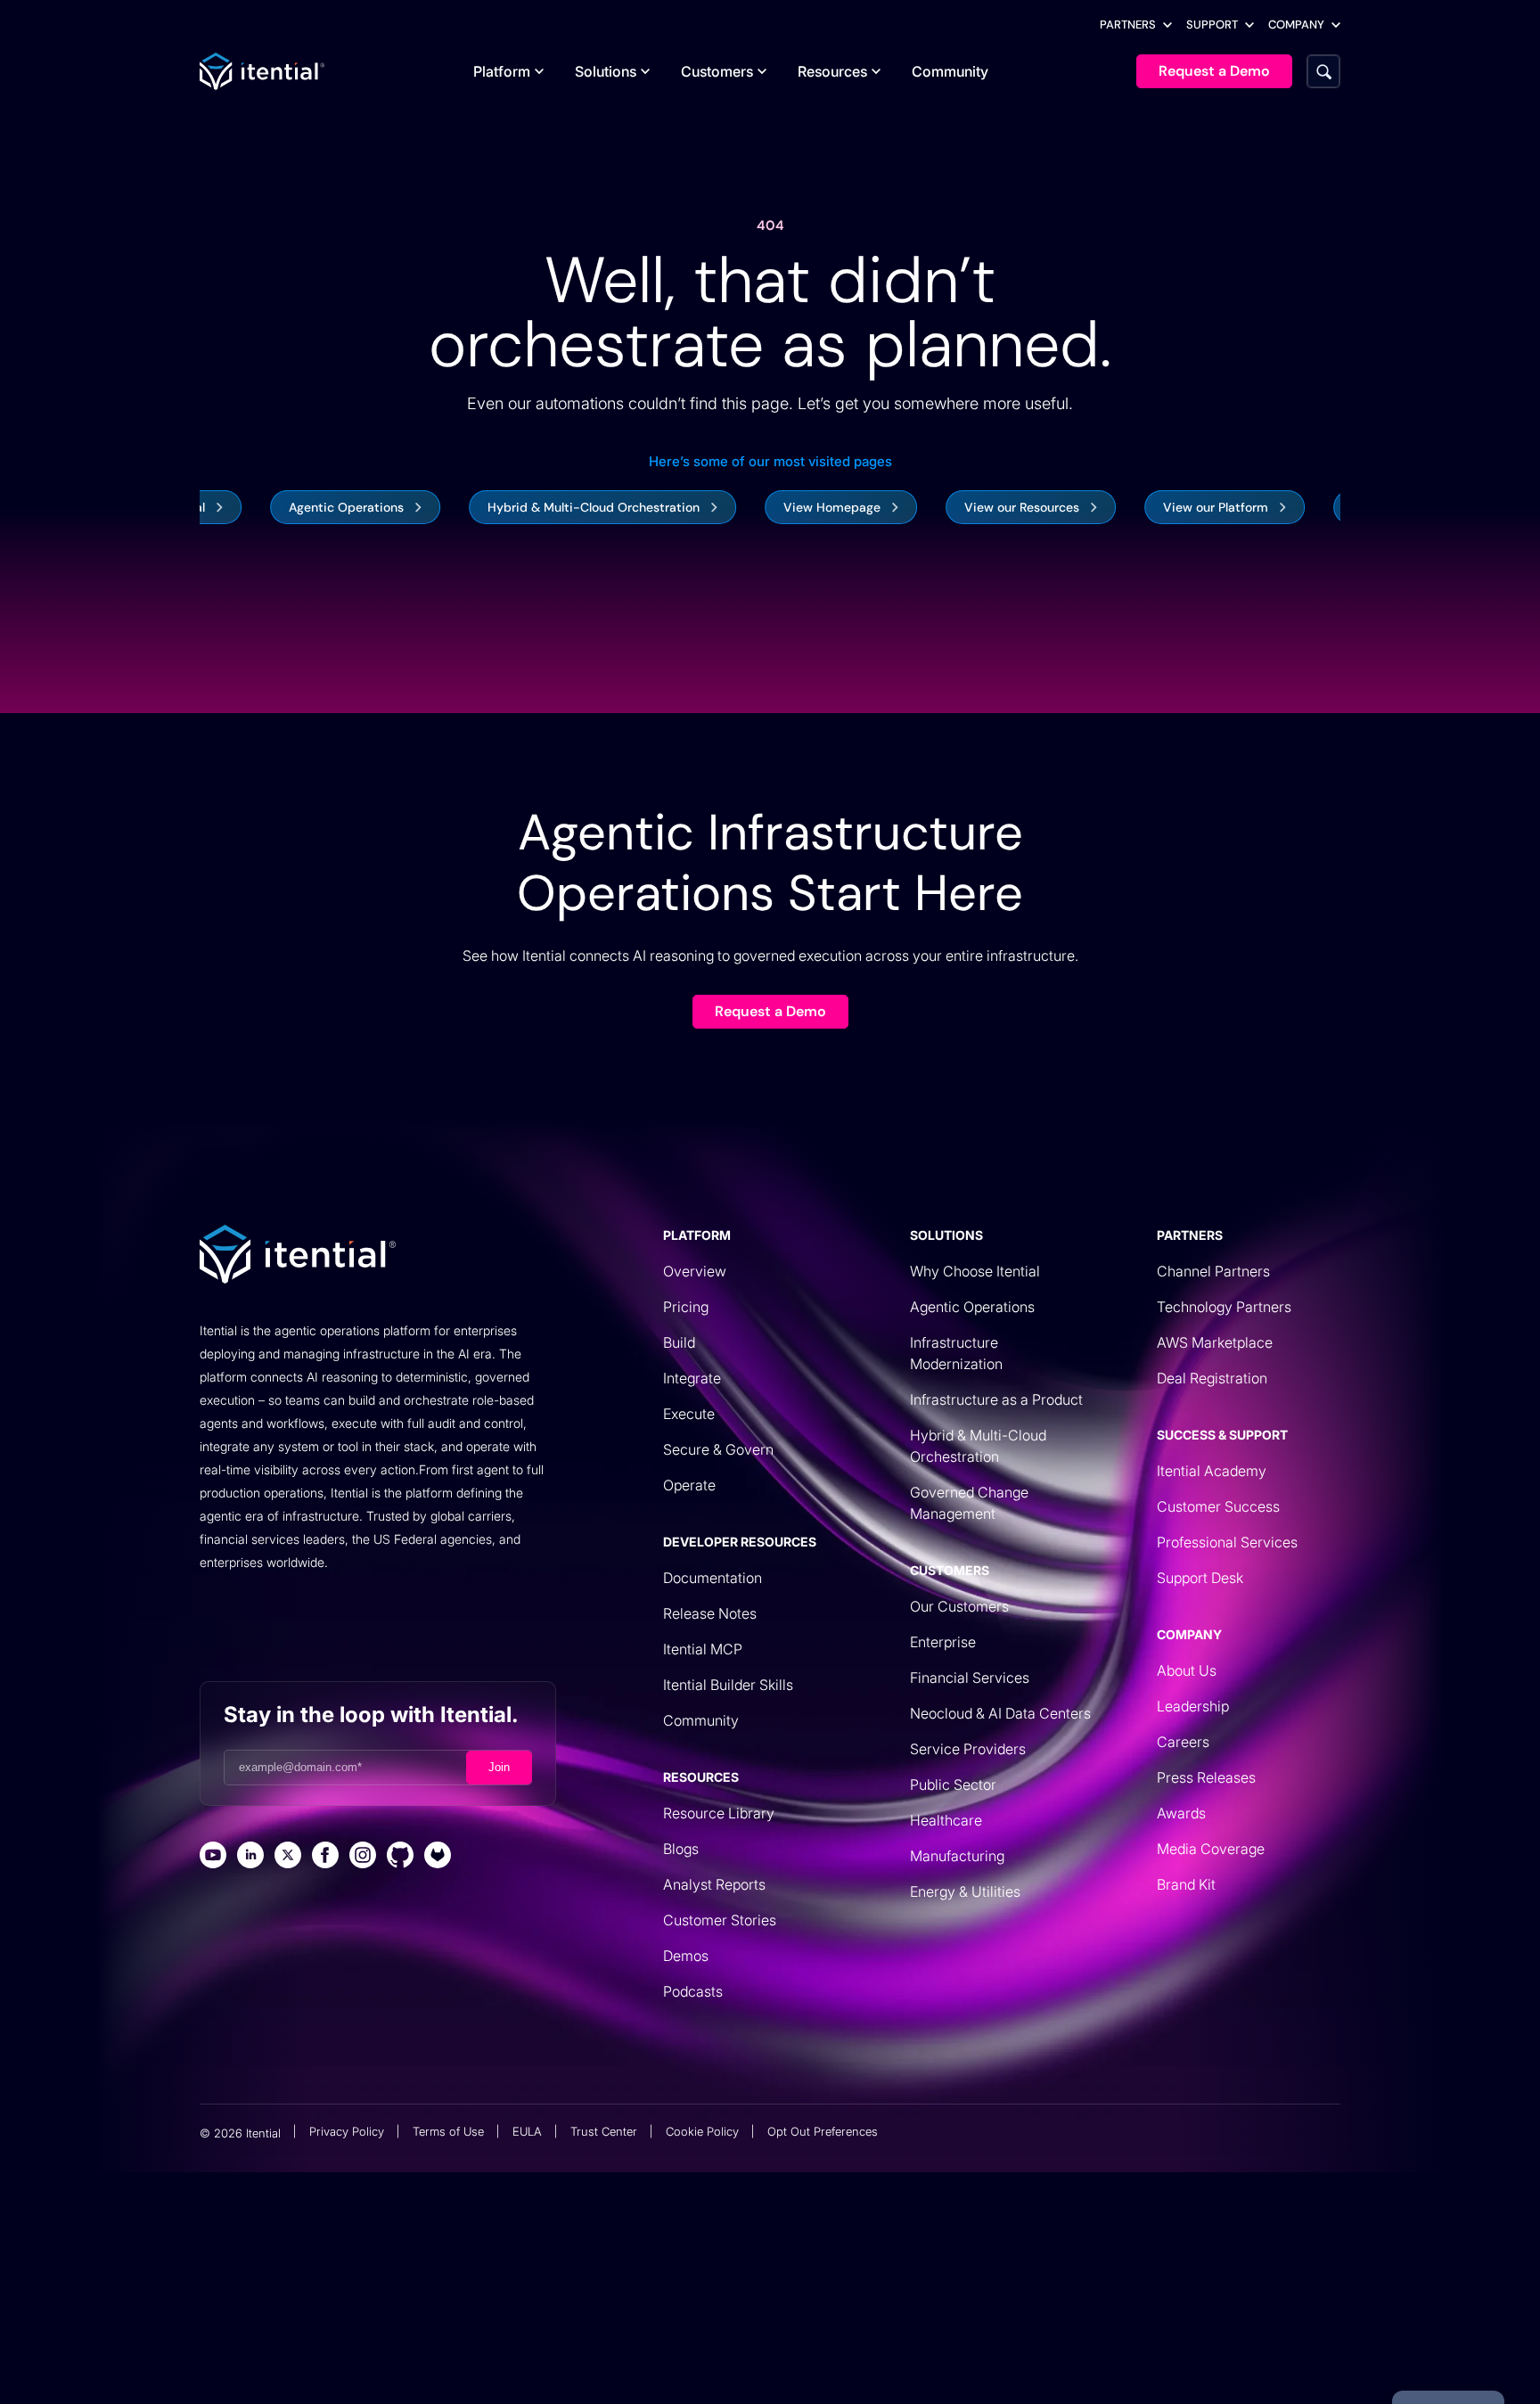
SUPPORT (1212, 25)
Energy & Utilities (965, 1891)
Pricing (686, 1307)
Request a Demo (770, 1011)
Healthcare (946, 1820)
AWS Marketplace (1215, 1342)
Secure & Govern (718, 1449)
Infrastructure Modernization (956, 1353)
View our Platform (1149, 507)
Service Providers (968, 1749)
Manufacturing (957, 1856)
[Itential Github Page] (400, 1857)
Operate (689, 1485)
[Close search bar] (1053, 2348)
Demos (686, 1956)
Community (950, 71)
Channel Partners (1213, 1271)
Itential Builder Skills (728, 1685)
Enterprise (943, 1642)
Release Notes (710, 1613)
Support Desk (1200, 1578)
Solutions (606, 71)
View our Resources (955, 507)
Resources (832, 71)
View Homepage (765, 507)
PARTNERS (1128, 25)
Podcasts (693, 1991)
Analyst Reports (714, 1884)
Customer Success (1218, 1506)
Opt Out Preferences (823, 2131)
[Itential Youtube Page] (213, 1857)
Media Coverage (1211, 1849)
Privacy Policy (347, 2131)
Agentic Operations (279, 507)
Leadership (1193, 1706)
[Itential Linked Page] (250, 1857)
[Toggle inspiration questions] (481, 2348)
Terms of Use (448, 2131)
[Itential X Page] (288, 1857)
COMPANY (1296, 25)
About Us (1187, 1670)
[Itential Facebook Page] (325, 1857)
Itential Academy (1212, 1471)
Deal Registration (1212, 1378)
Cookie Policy (702, 2131)
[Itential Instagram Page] (363, 1857)
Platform (502, 71)
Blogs (681, 1849)
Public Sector (953, 1785)
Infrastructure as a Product (996, 1399)
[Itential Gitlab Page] (438, 1857)
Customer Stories (720, 1920)
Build (679, 1342)
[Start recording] (968, 2348)
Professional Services (1227, 1542)
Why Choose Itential (975, 1271)
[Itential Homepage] (262, 71)
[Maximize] (1011, 2348)
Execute (689, 1414)
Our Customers (959, 1606)
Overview (695, 1271)
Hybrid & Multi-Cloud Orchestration (527, 507)
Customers (717, 71)
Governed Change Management (969, 1503)
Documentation (713, 1578)
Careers (1183, 1742)
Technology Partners (1224, 1307)
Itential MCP (703, 1649)
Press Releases (1206, 1777)
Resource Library (719, 1813)
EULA (527, 2131)
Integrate (692, 1378)
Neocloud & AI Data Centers (1000, 1713)
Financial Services (970, 1678)
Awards (1181, 1813)
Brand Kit (1186, 1884)
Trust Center (604, 2131)
